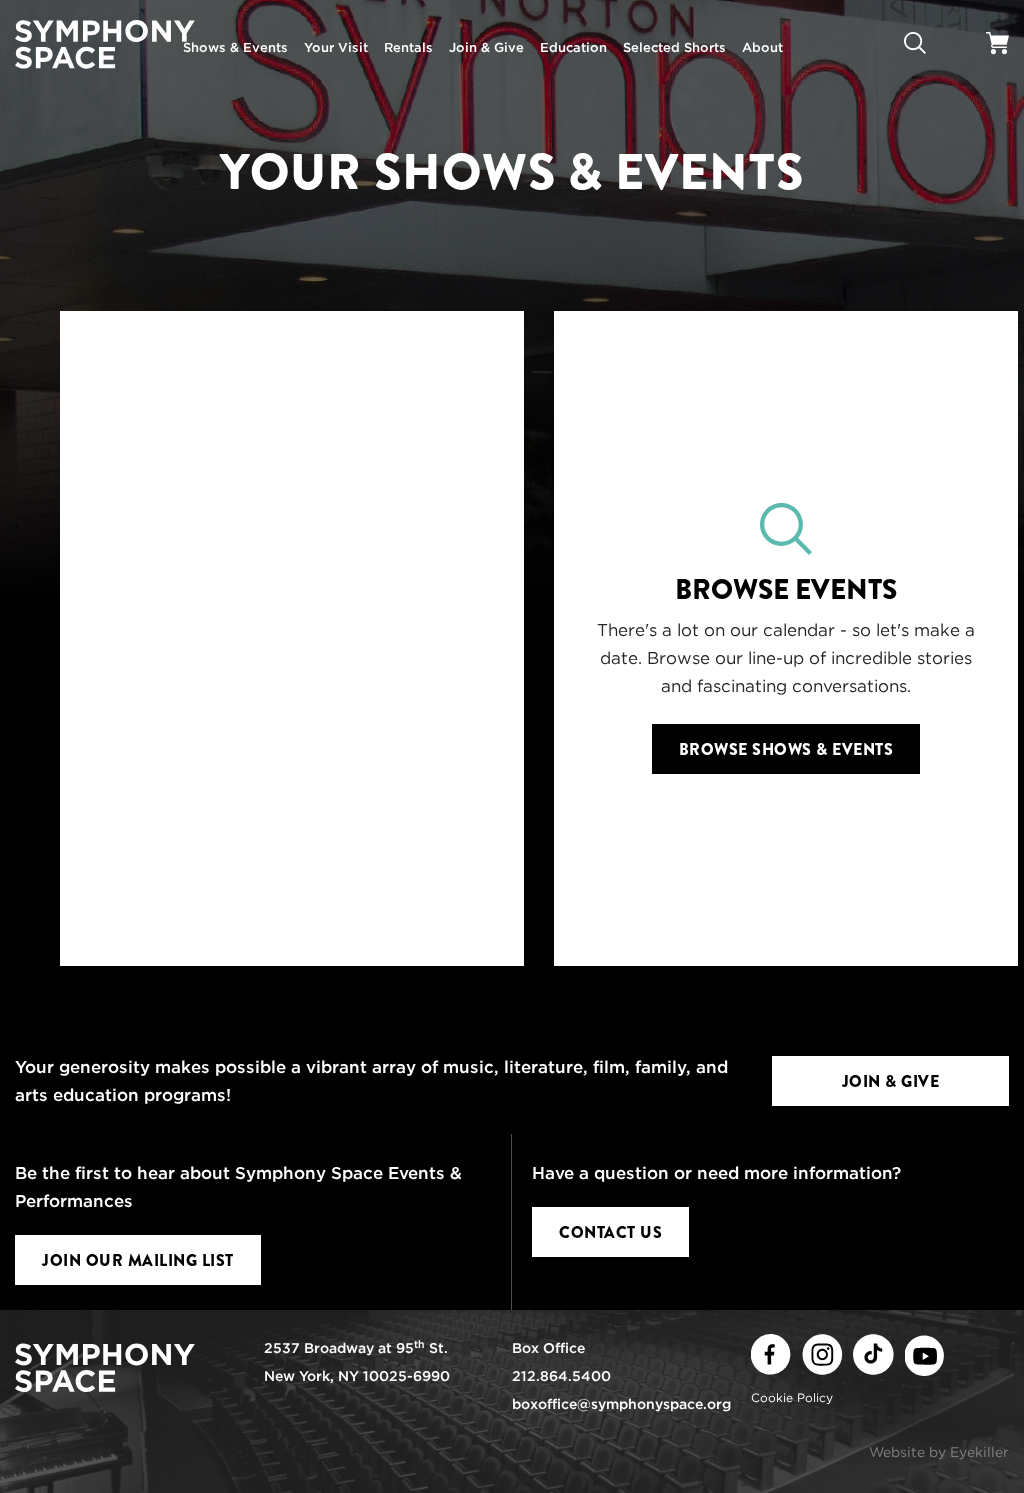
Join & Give (891, 1081)
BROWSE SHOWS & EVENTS (786, 749)
